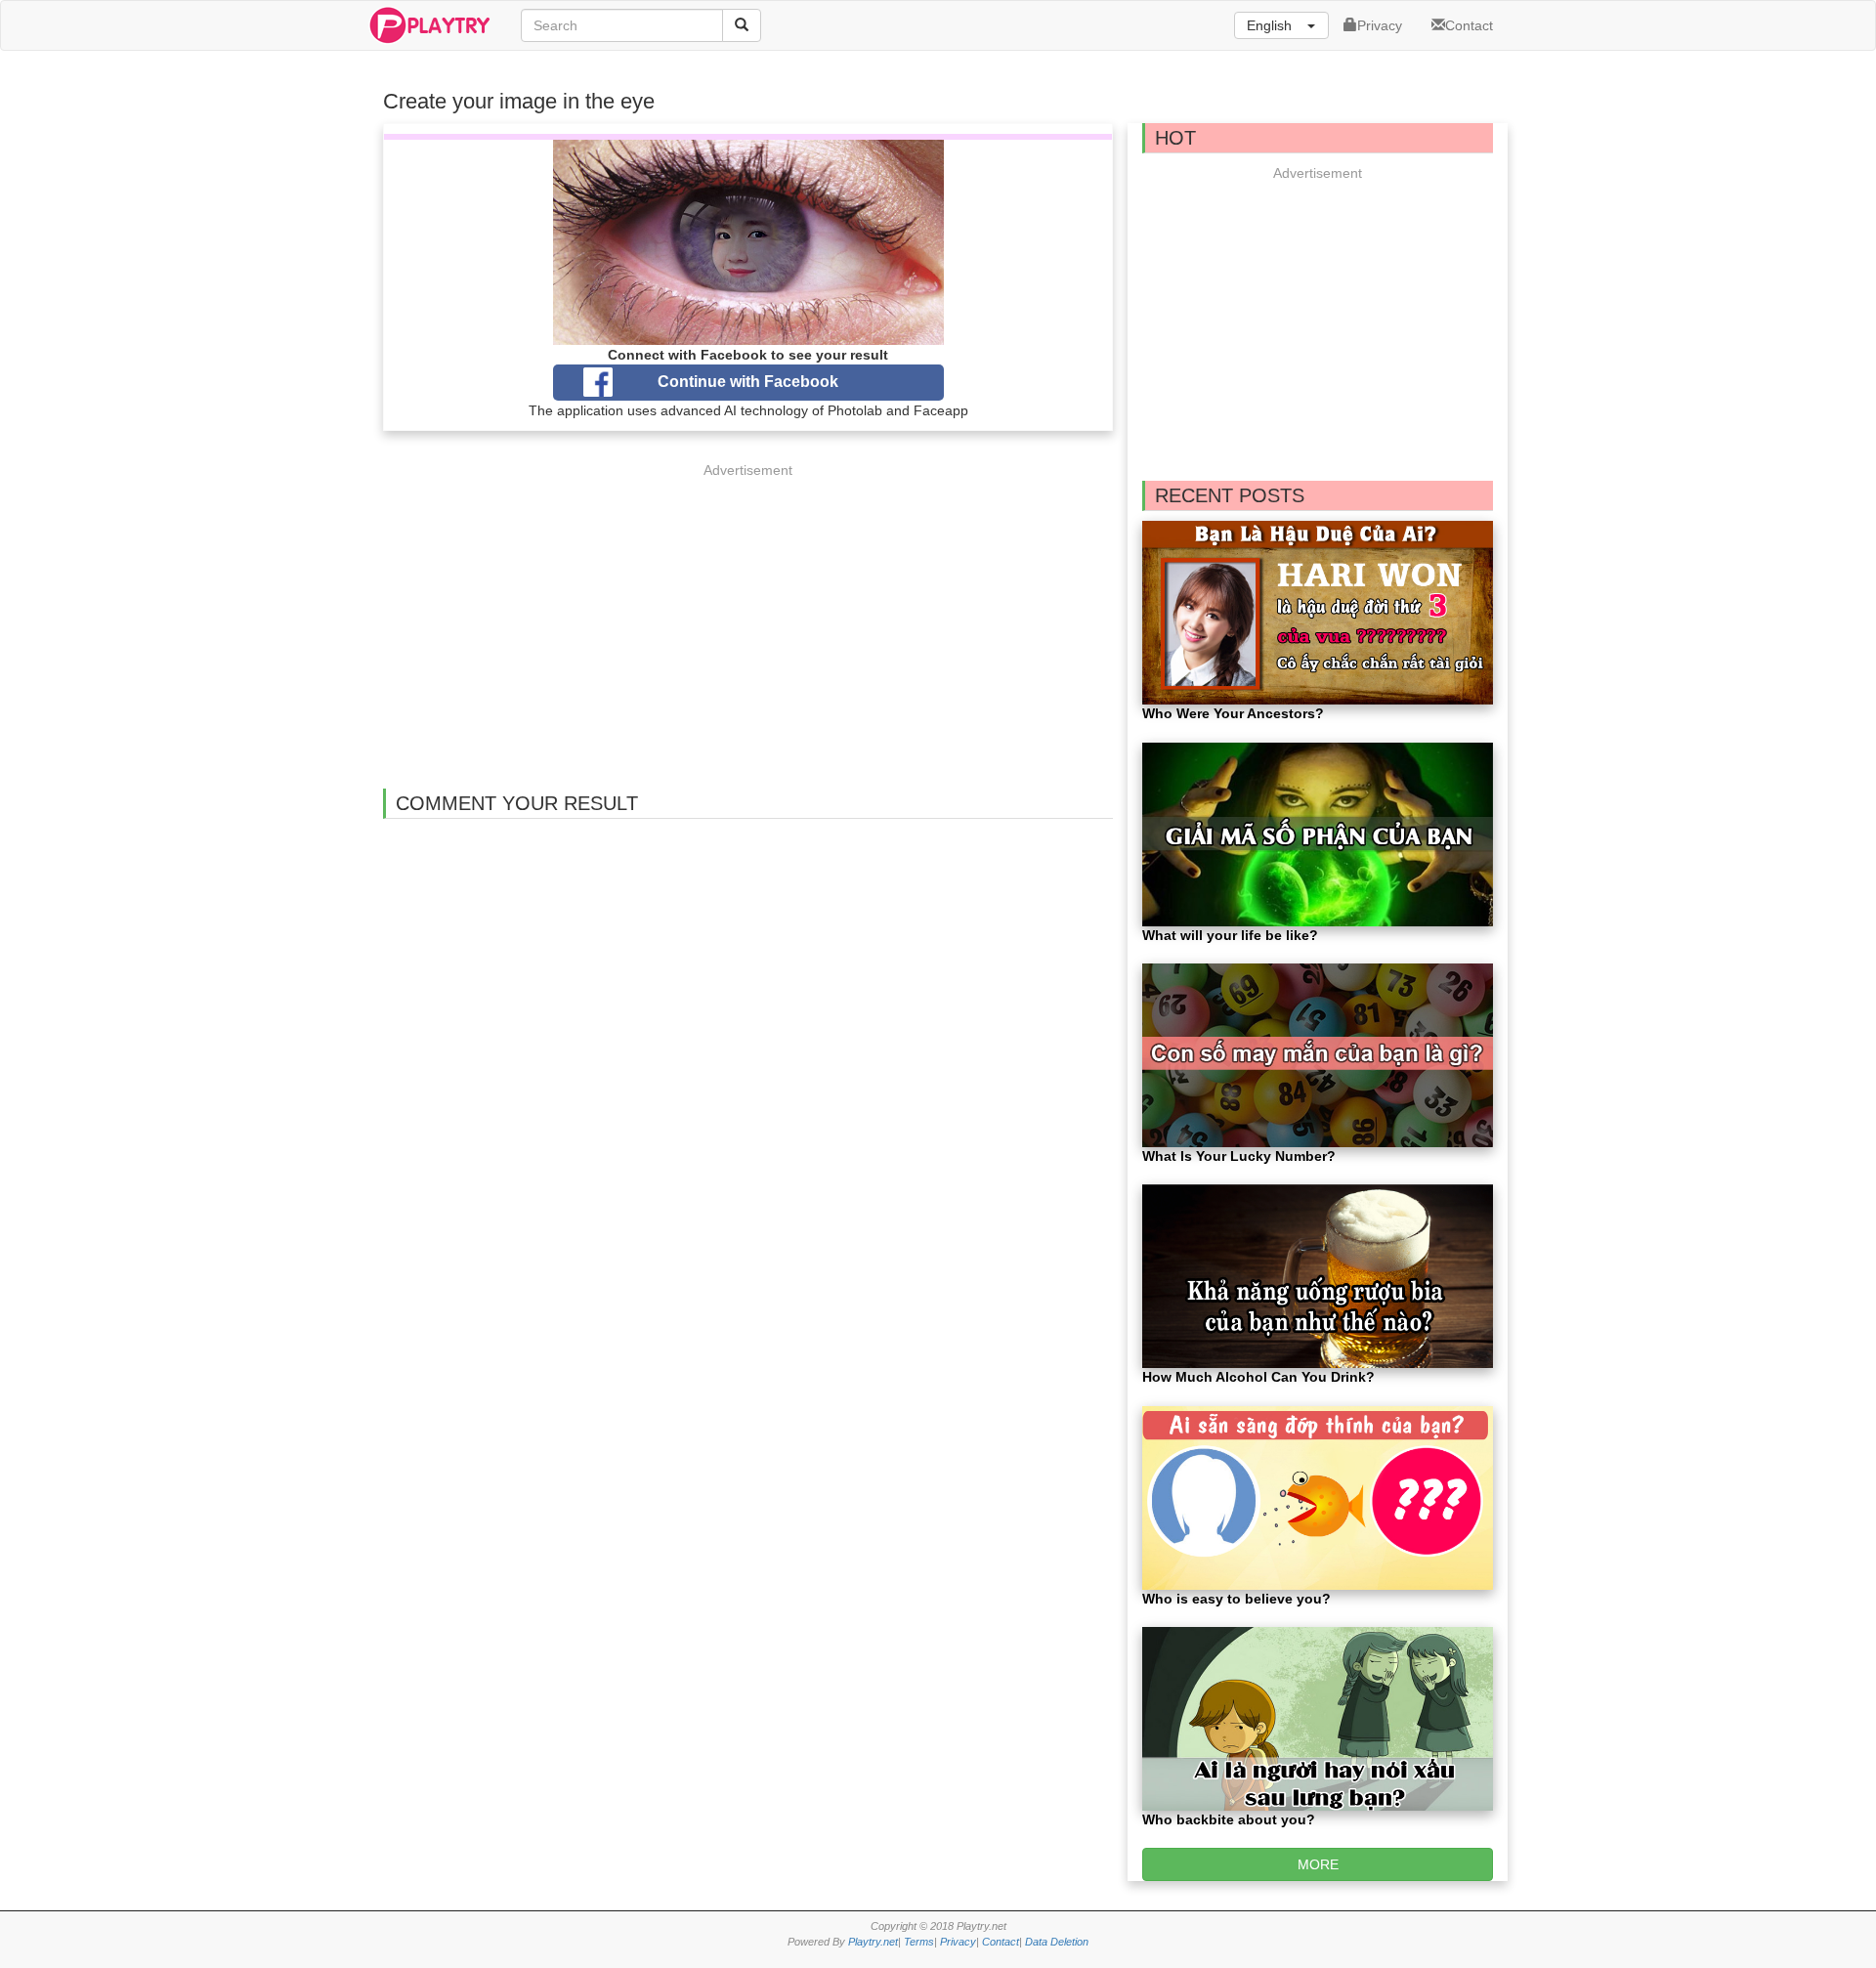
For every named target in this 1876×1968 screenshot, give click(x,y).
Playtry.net (873, 1942)
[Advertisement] (748, 618)
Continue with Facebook (748, 382)
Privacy (1380, 25)
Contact (1469, 25)
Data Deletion (1057, 1942)
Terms (919, 1942)
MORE (1318, 1864)
